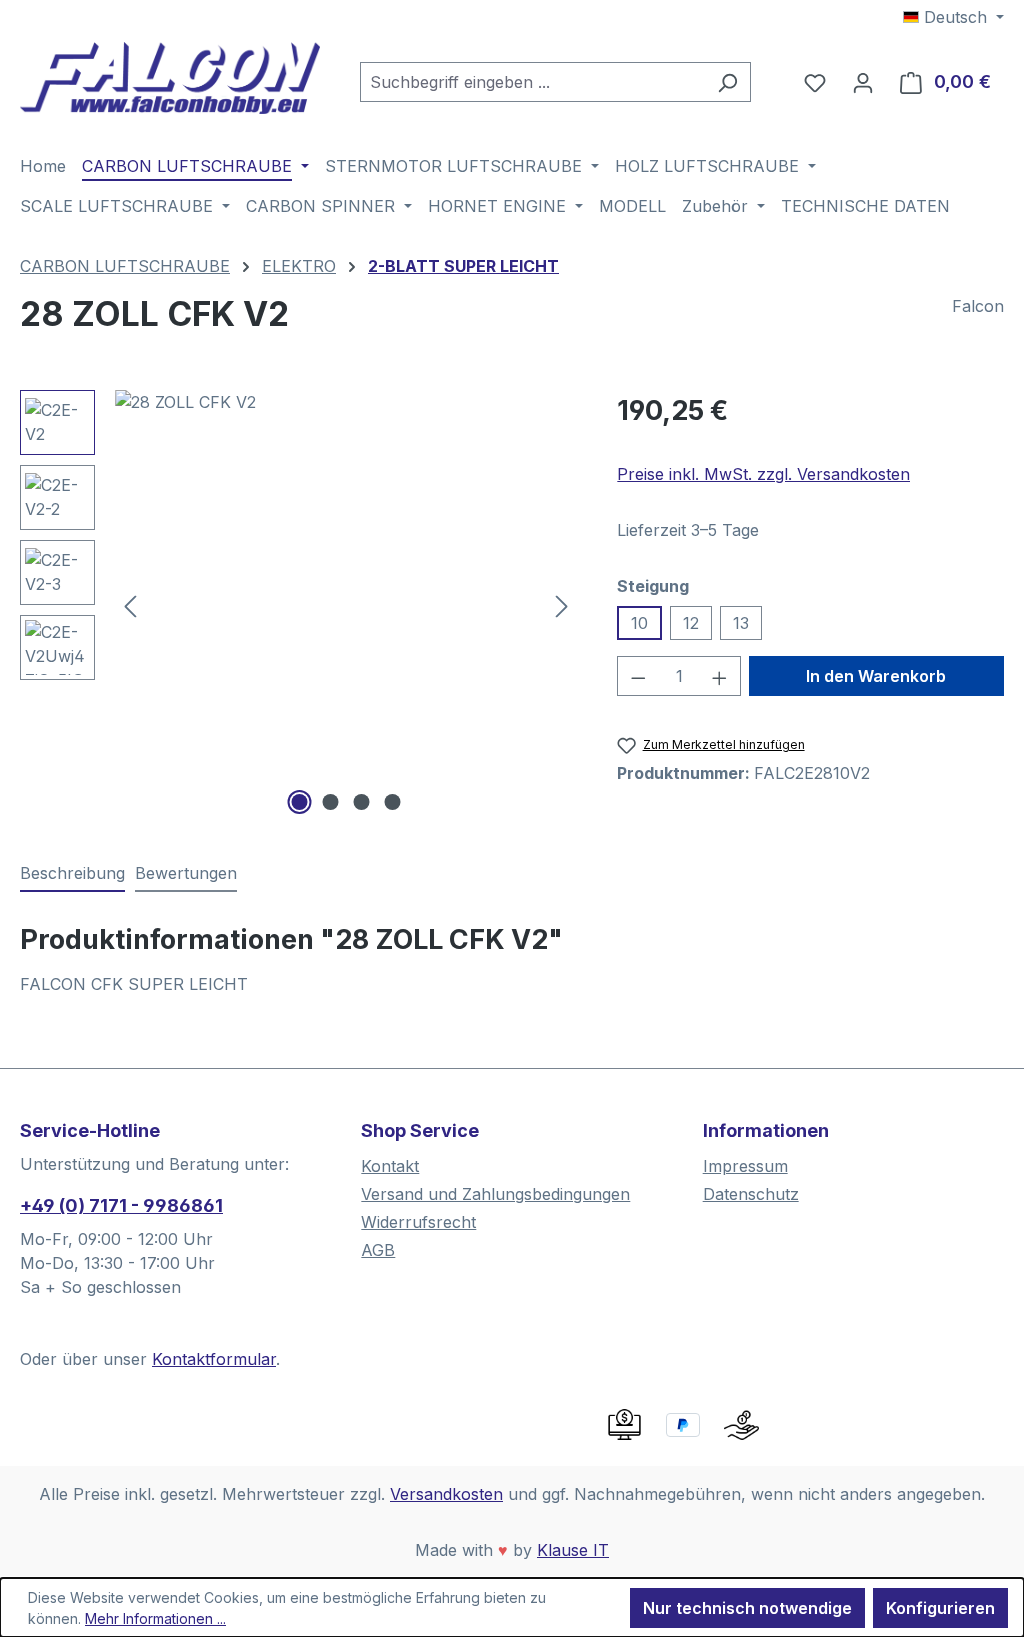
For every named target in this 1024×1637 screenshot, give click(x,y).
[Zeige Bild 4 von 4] (392, 802)
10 (639, 623)
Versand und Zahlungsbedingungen (495, 1194)
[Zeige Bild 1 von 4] (299, 802)
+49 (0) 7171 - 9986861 (121, 1205)
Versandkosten (446, 1494)
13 (741, 623)
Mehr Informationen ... (155, 1618)
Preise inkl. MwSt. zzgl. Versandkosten (763, 474)
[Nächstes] (562, 604)
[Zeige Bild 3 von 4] (361, 802)
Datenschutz (751, 1194)
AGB (378, 1250)
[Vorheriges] (130, 604)
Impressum (745, 1166)
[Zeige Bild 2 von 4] (330, 802)
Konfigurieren (940, 1608)
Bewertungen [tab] (186, 873)
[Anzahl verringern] (638, 676)
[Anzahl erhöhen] (720, 676)
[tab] (72, 874)
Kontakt (390, 1166)
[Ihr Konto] (863, 82)
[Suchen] (727, 82)
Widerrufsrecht (418, 1222)
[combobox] (532, 82)
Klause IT (573, 1550)
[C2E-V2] (346, 605)
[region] (298, 605)
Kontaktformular (214, 1359)
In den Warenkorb (876, 676)
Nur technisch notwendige (747, 1608)
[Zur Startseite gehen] (170, 78)
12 (691, 623)
